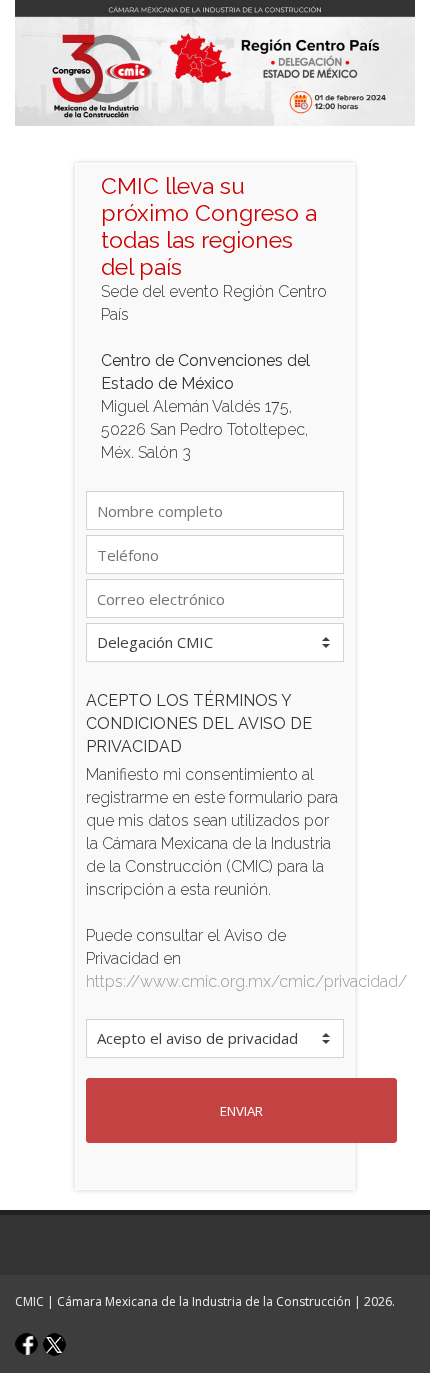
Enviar (241, 1111)
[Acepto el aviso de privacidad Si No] (215, 1038)
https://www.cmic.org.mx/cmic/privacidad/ (246, 981)
